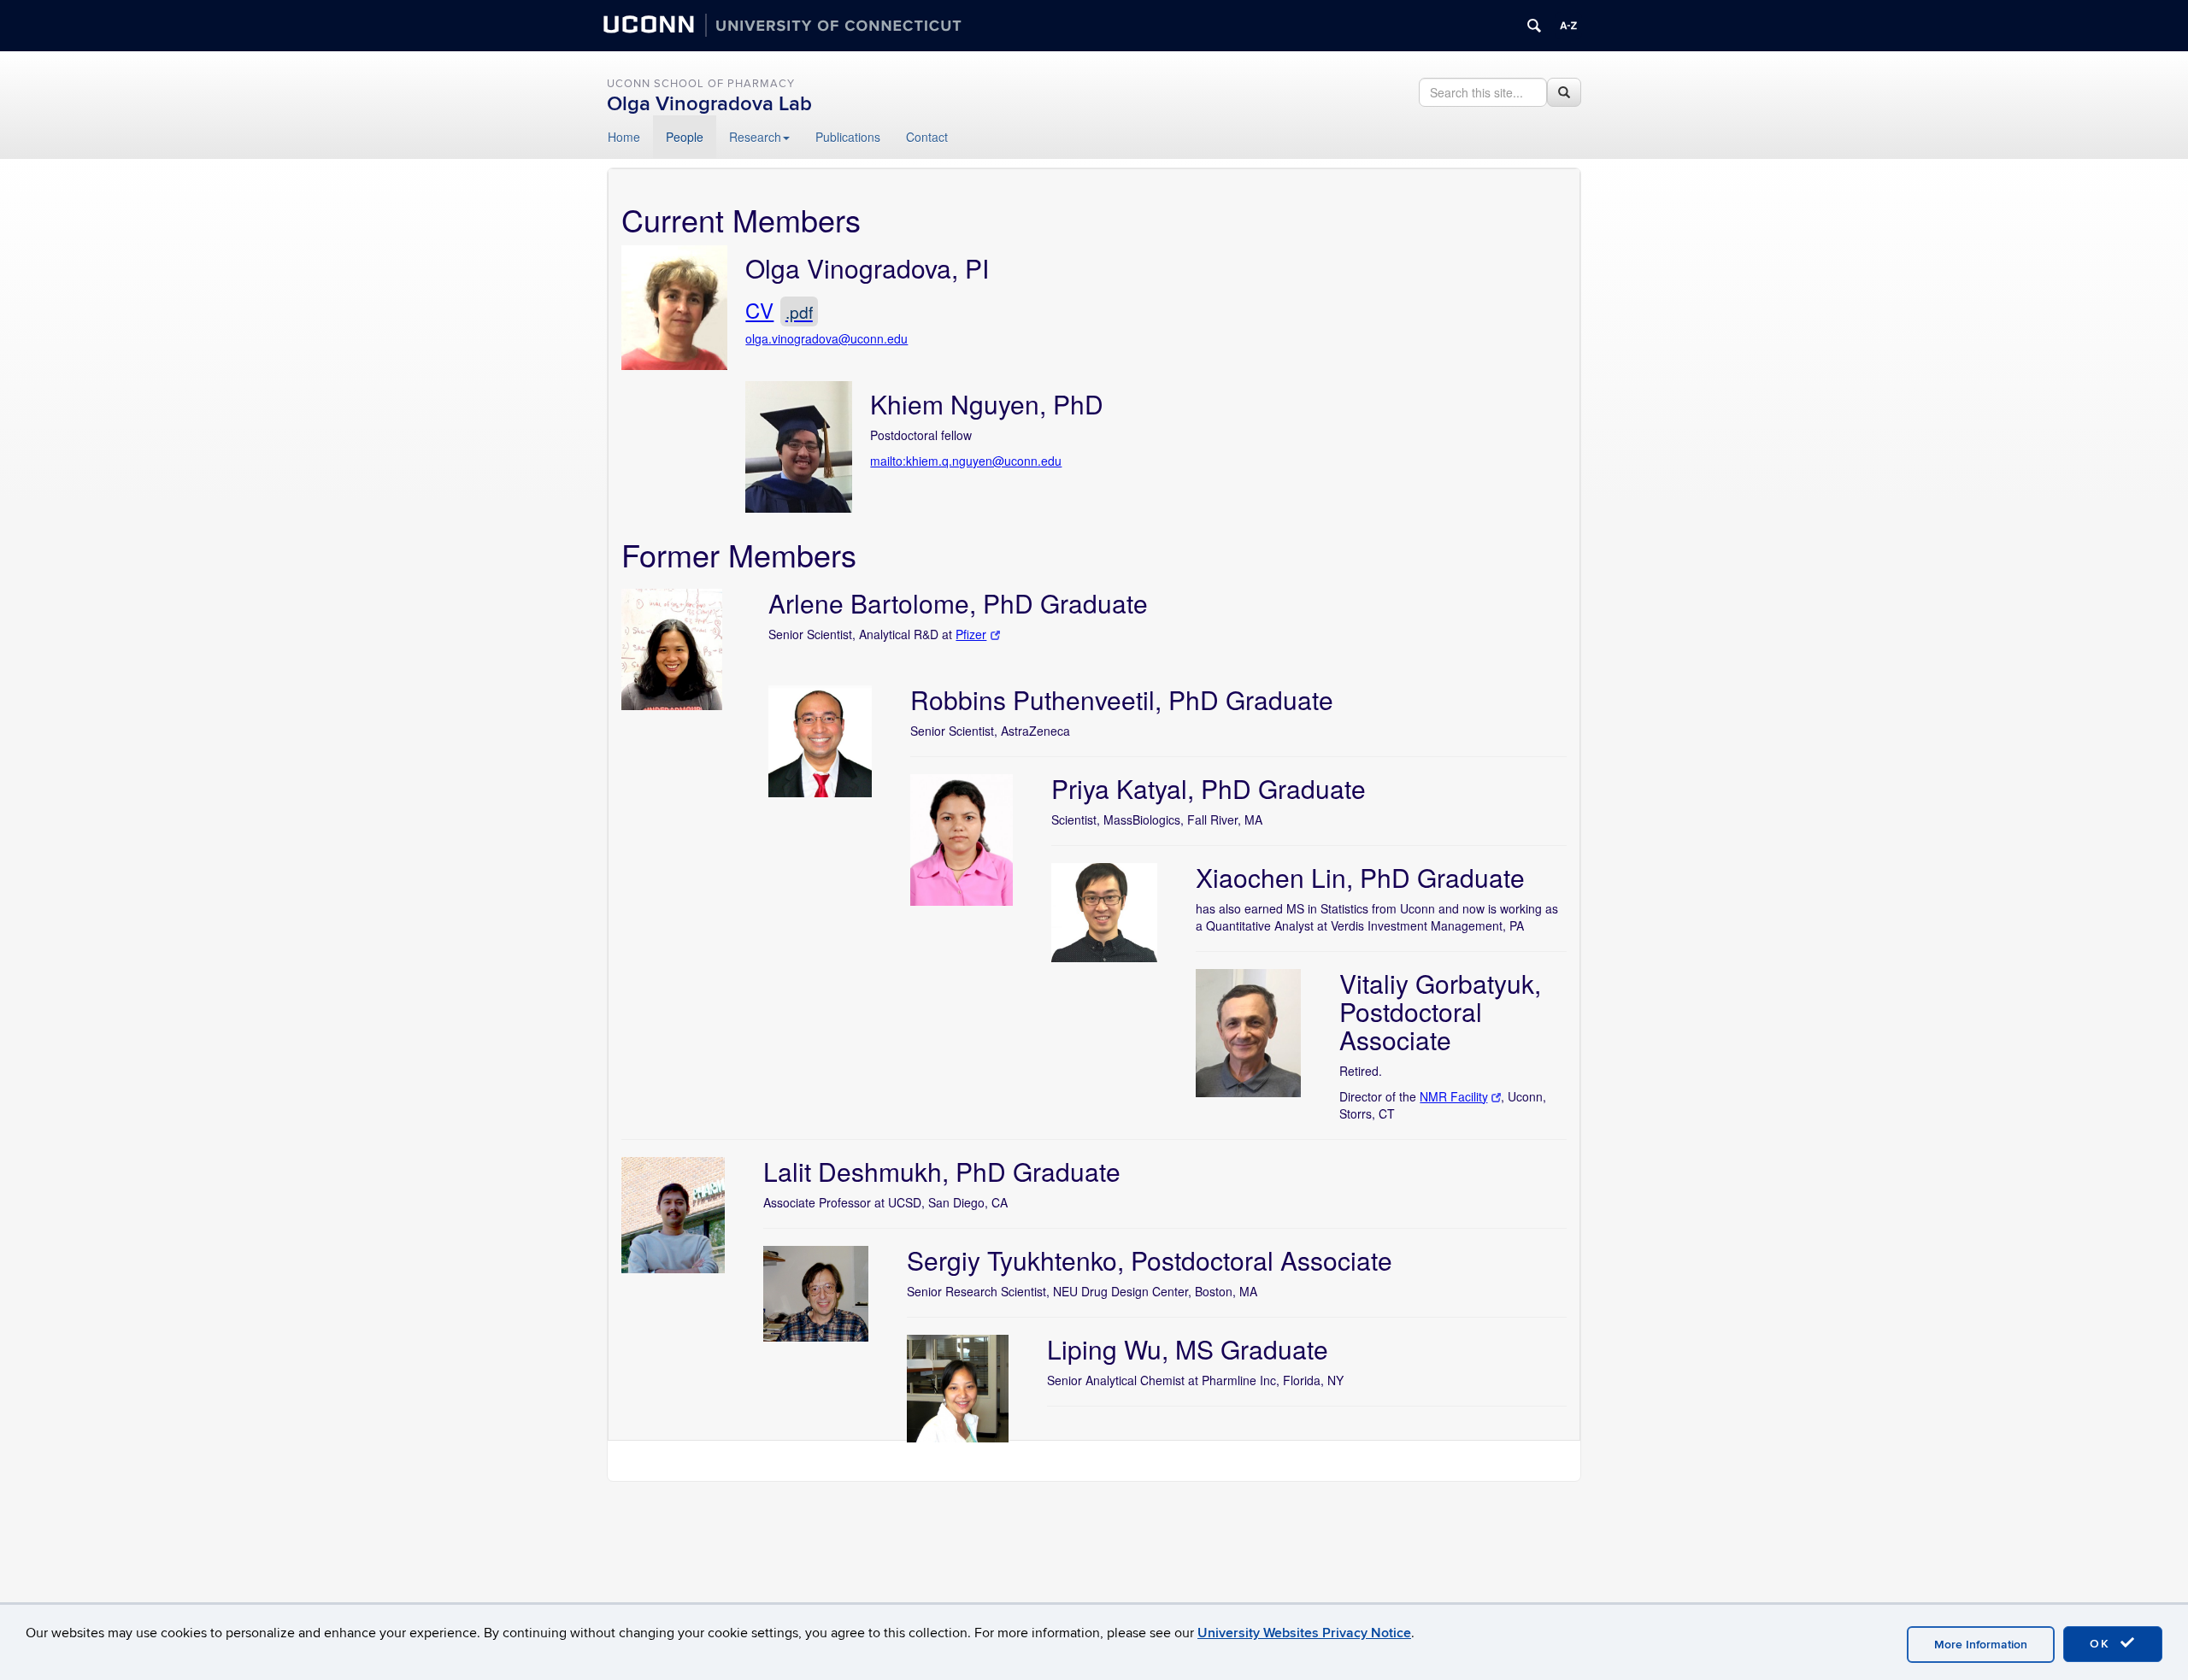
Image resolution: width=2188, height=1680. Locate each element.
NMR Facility (1453, 1096)
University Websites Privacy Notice (1304, 1633)
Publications (848, 137)
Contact (927, 137)
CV (779, 310)
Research (755, 137)
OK (2103, 1644)
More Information (1981, 1645)
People (685, 137)
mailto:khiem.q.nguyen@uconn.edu (966, 461)
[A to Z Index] (1568, 26)
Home (624, 137)
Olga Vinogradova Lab (709, 104)
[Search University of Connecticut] (1534, 26)
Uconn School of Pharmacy (701, 84)
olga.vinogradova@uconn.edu (826, 338)
